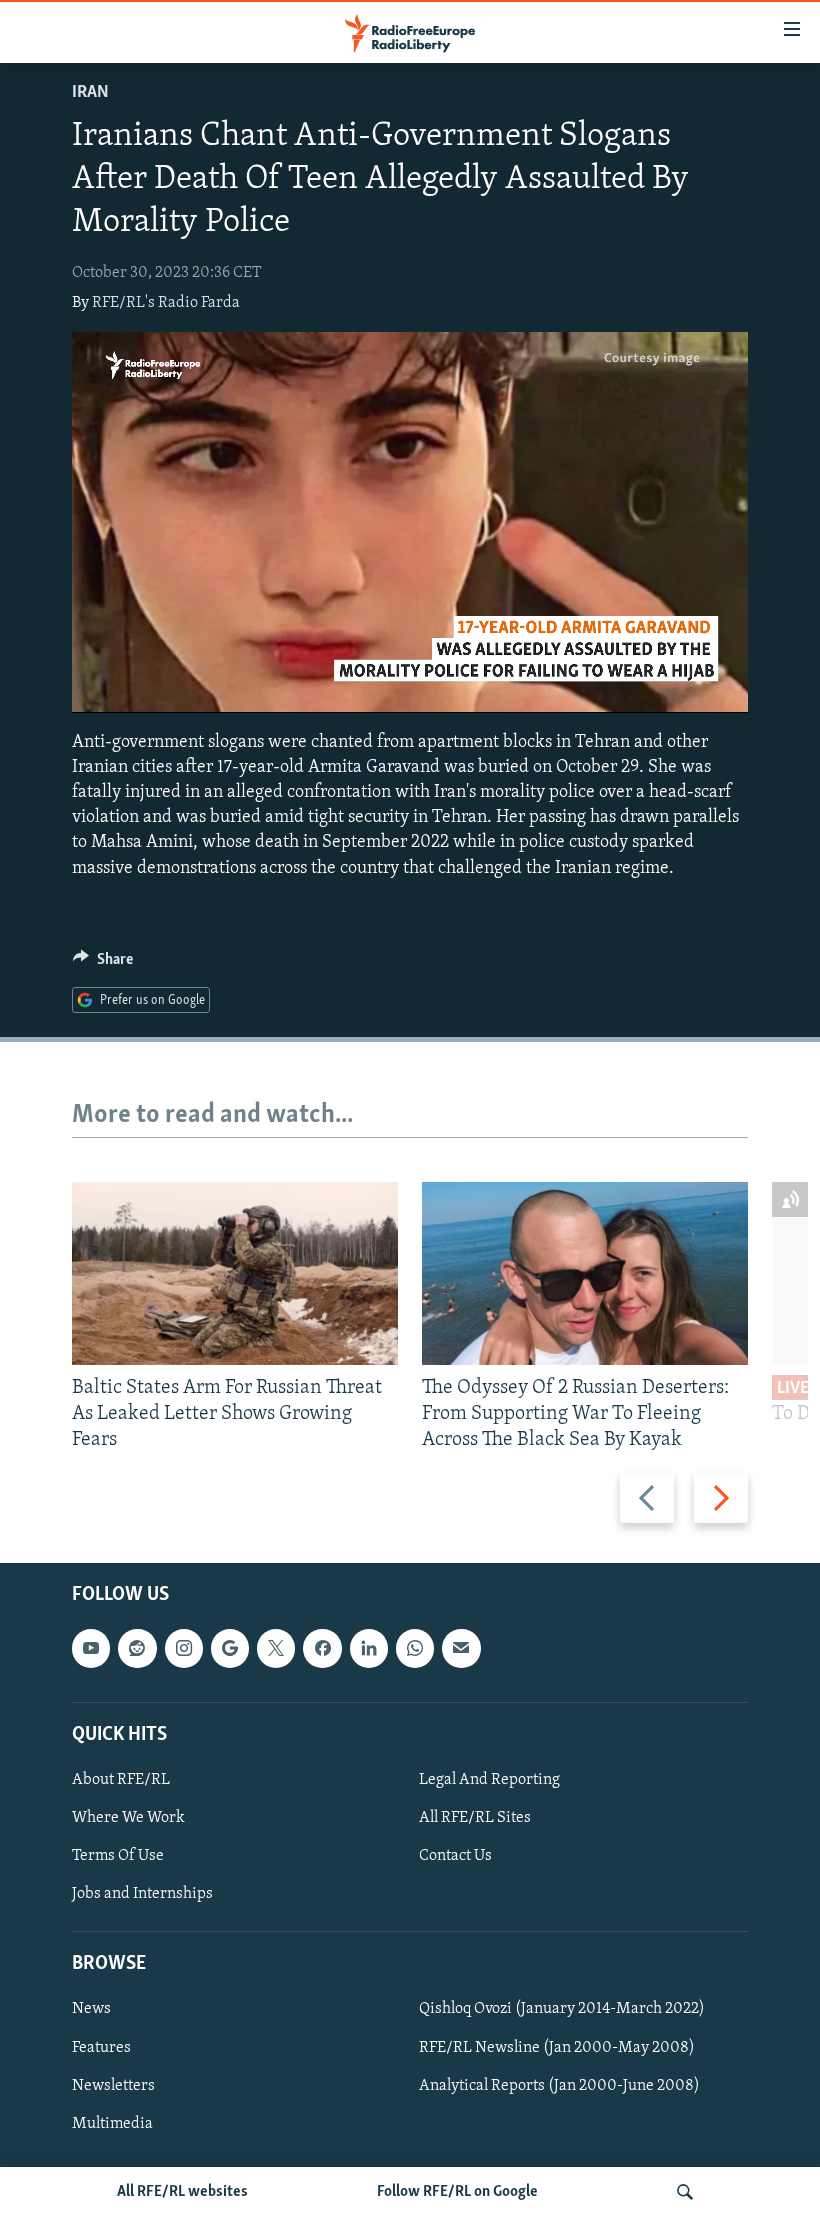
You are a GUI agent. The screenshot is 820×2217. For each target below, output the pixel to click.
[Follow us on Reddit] (137, 1649)
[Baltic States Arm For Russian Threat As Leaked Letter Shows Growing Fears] (235, 1273)
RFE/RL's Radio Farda (166, 303)
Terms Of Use (118, 1856)
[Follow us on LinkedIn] (369, 1649)
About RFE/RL (121, 1780)
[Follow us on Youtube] (91, 1649)
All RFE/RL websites (182, 2192)
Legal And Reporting (489, 1780)
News (91, 2010)
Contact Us (455, 1856)
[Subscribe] (461, 1649)
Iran (90, 93)
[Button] (103, 964)
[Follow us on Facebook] (322, 1649)
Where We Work (128, 1818)
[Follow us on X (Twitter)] (276, 1649)
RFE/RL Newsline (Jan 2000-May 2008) (557, 2048)
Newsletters (113, 2086)
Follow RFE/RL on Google (457, 2192)
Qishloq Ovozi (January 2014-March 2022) (562, 2010)
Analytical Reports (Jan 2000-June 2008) (559, 2086)
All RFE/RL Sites (475, 1818)
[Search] (685, 2192)
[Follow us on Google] (230, 1649)
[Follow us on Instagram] (184, 1649)
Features (101, 2048)
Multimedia (112, 2124)
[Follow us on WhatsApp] (415, 1649)
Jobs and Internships (142, 1894)
